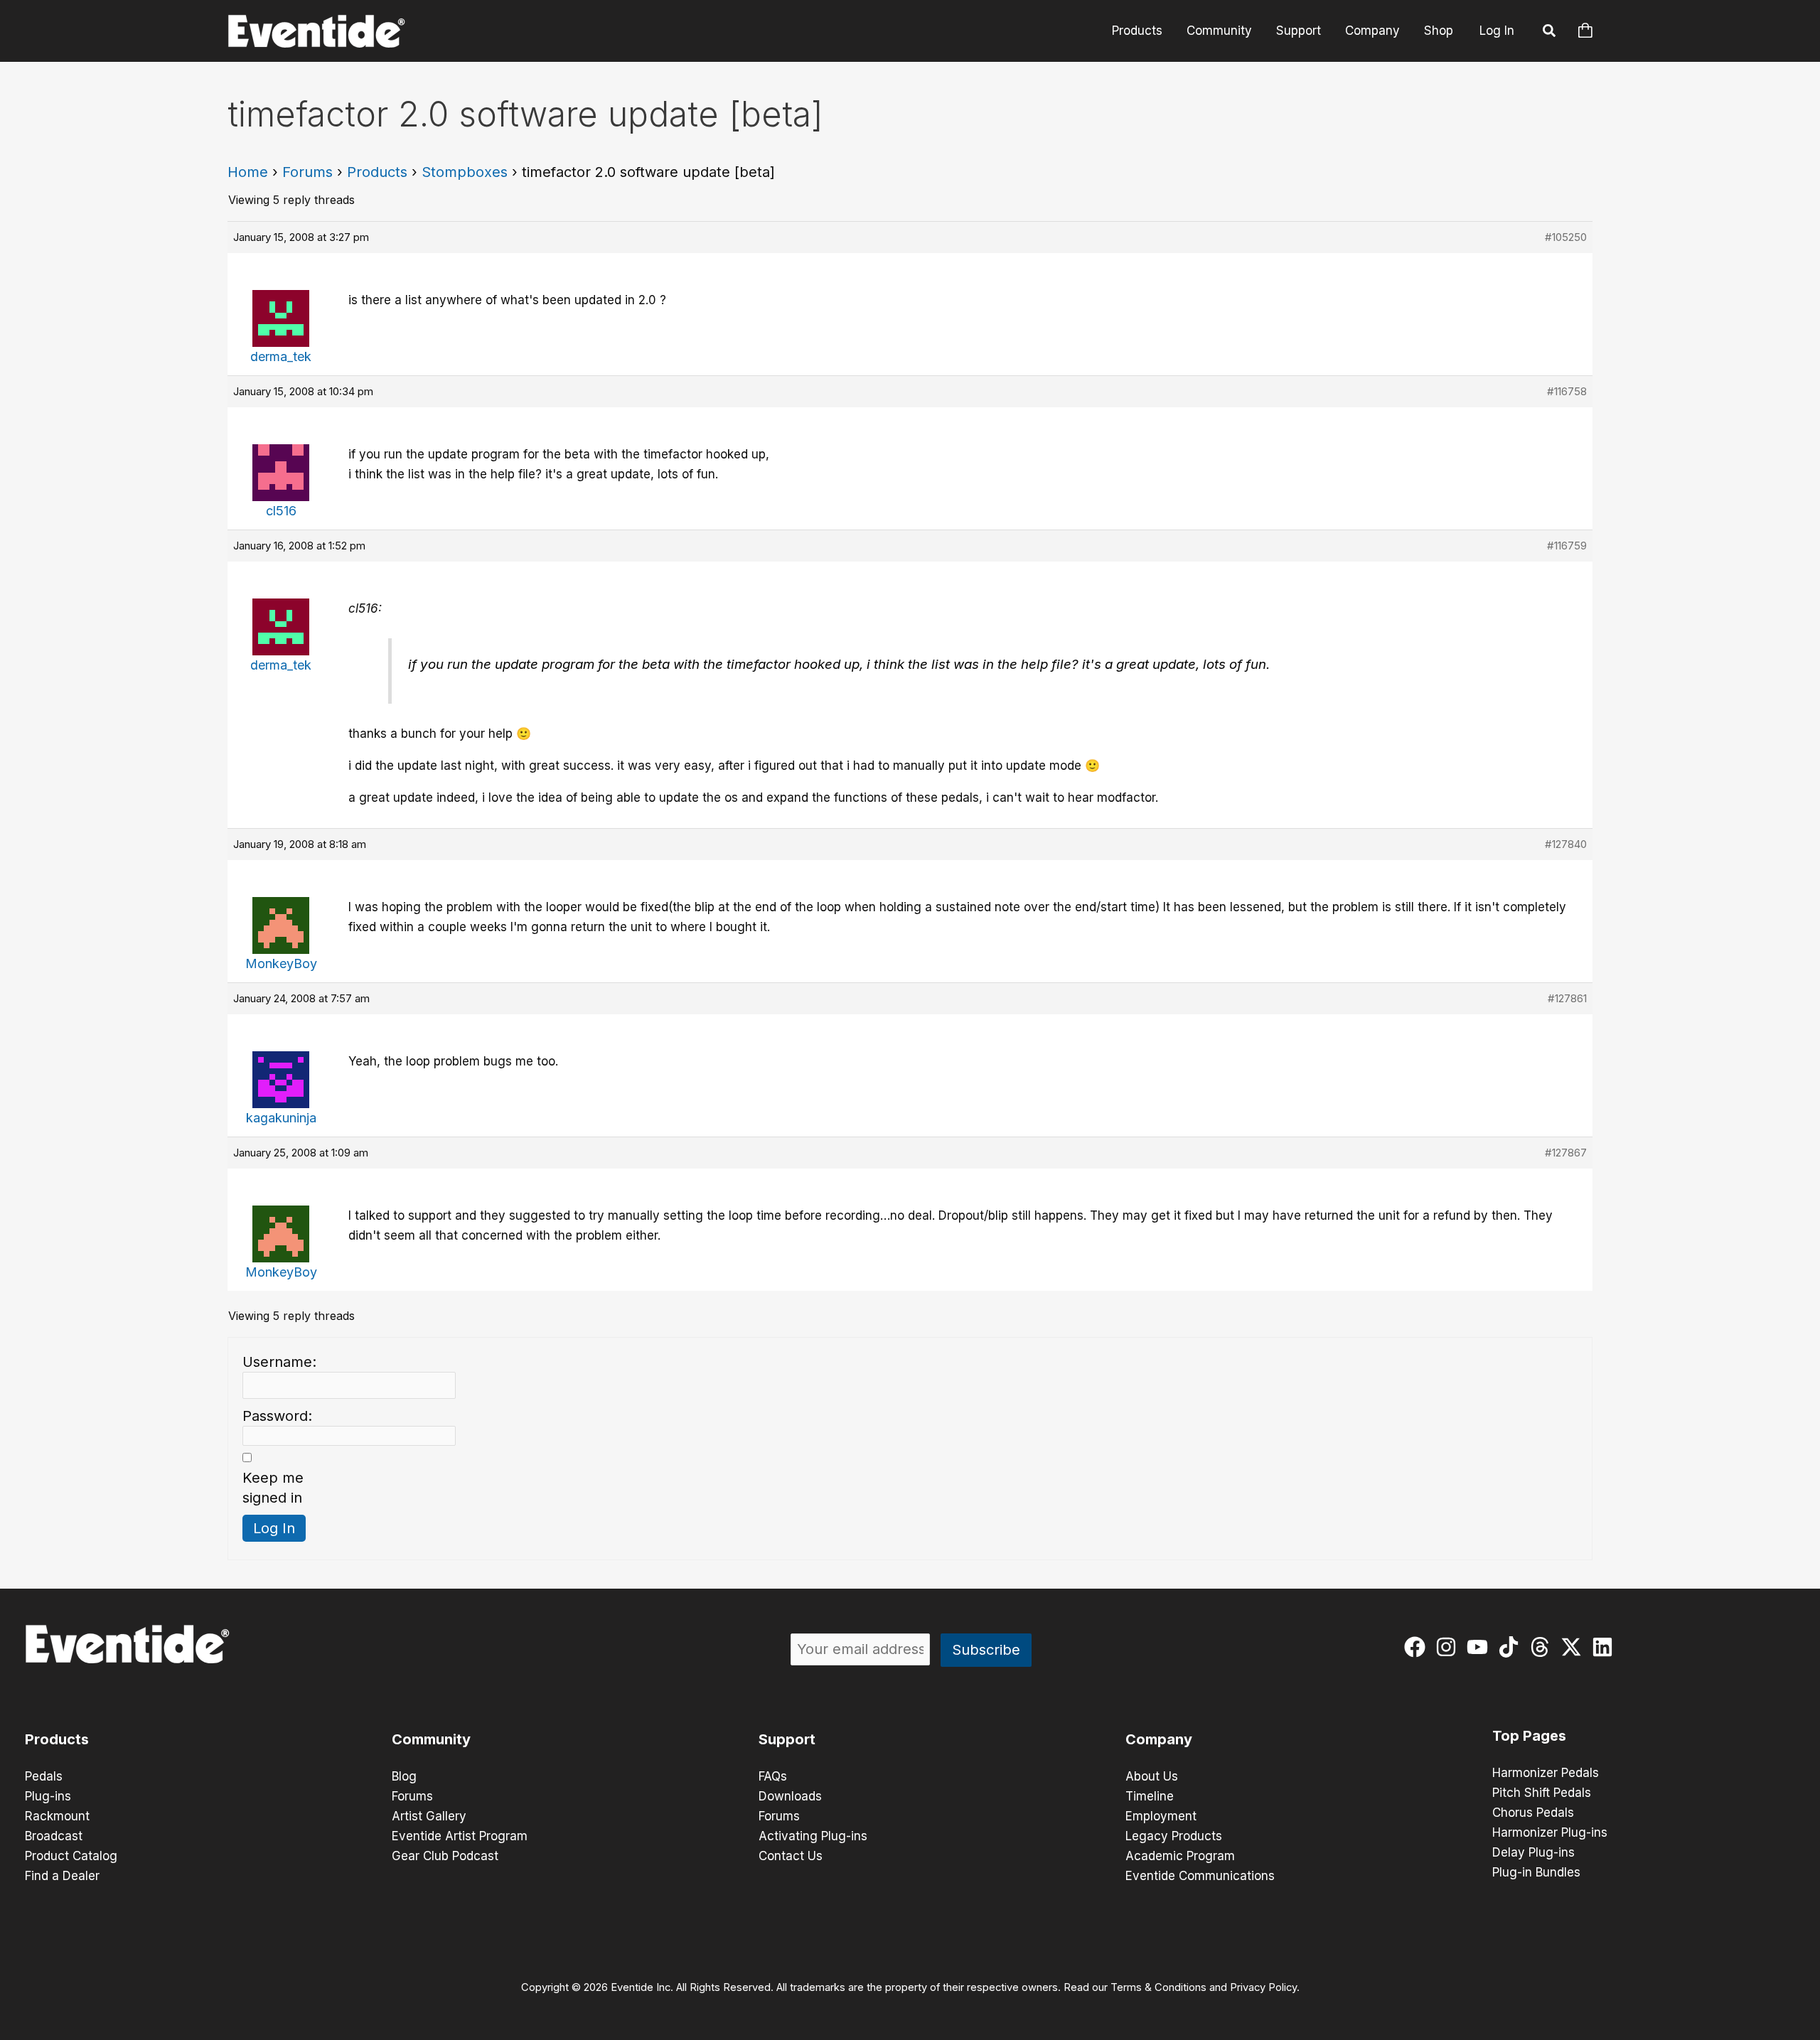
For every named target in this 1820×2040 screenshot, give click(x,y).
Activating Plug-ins (813, 1836)
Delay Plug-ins (1533, 1852)
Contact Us (791, 1856)
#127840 (1566, 844)
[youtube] (1481, 1647)
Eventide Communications (1200, 1876)
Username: (279, 1362)
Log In (1497, 31)
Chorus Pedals (1533, 1813)
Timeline (1150, 1796)
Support (1299, 31)
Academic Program (1180, 1856)
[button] (1550, 33)
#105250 (1566, 237)
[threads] (1543, 1647)
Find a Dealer (62, 1876)
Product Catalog (71, 1856)
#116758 (1567, 391)
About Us (1152, 1776)
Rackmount (57, 1816)
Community (1219, 31)
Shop (1439, 31)
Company (1372, 31)
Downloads (790, 1796)
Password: (277, 1416)
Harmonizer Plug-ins (1550, 1832)
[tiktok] (1512, 1647)
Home (248, 172)
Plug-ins (48, 1796)
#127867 (1566, 1153)
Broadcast (54, 1836)
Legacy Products (1174, 1836)
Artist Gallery (429, 1816)
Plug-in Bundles (1536, 1872)
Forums (307, 172)
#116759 (1567, 546)
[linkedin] (1606, 1647)
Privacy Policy (1263, 1987)
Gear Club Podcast (445, 1856)
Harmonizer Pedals (1546, 1773)
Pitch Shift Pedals (1542, 1793)
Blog (404, 1776)
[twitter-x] (1574, 1647)
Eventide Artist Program (460, 1836)
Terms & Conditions (1158, 1987)
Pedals (44, 1776)
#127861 (1567, 998)
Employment (1161, 1816)
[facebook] (1418, 1647)
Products (1137, 31)
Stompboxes (465, 172)
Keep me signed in (273, 1488)
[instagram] (1449, 1647)
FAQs (773, 1776)
